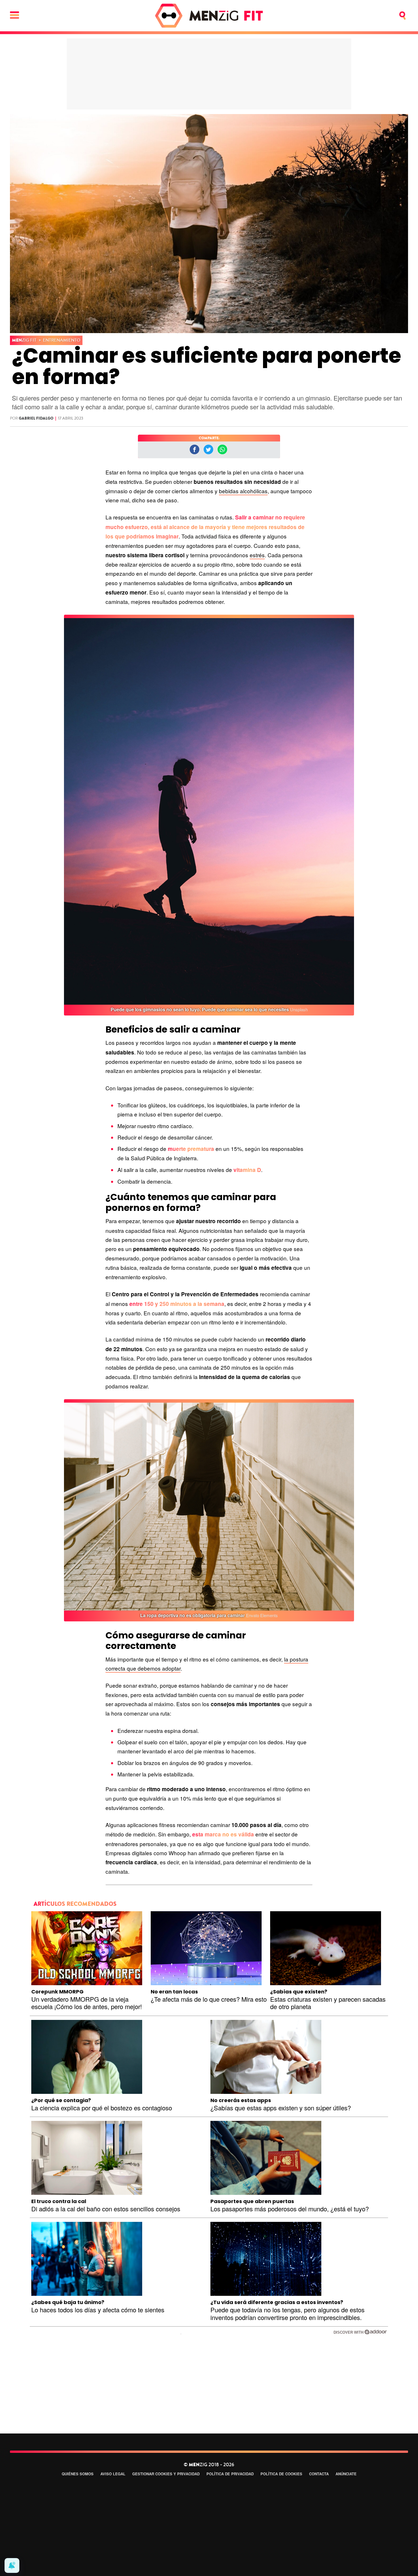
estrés (257, 555)
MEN (24, 340)
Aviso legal (113, 2474)
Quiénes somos (78, 2474)
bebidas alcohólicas (243, 491)
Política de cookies (281, 2474)
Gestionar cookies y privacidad (166, 2474)
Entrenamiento (62, 340)
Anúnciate (346, 2474)
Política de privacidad (230, 2474)
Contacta (319, 2474)
